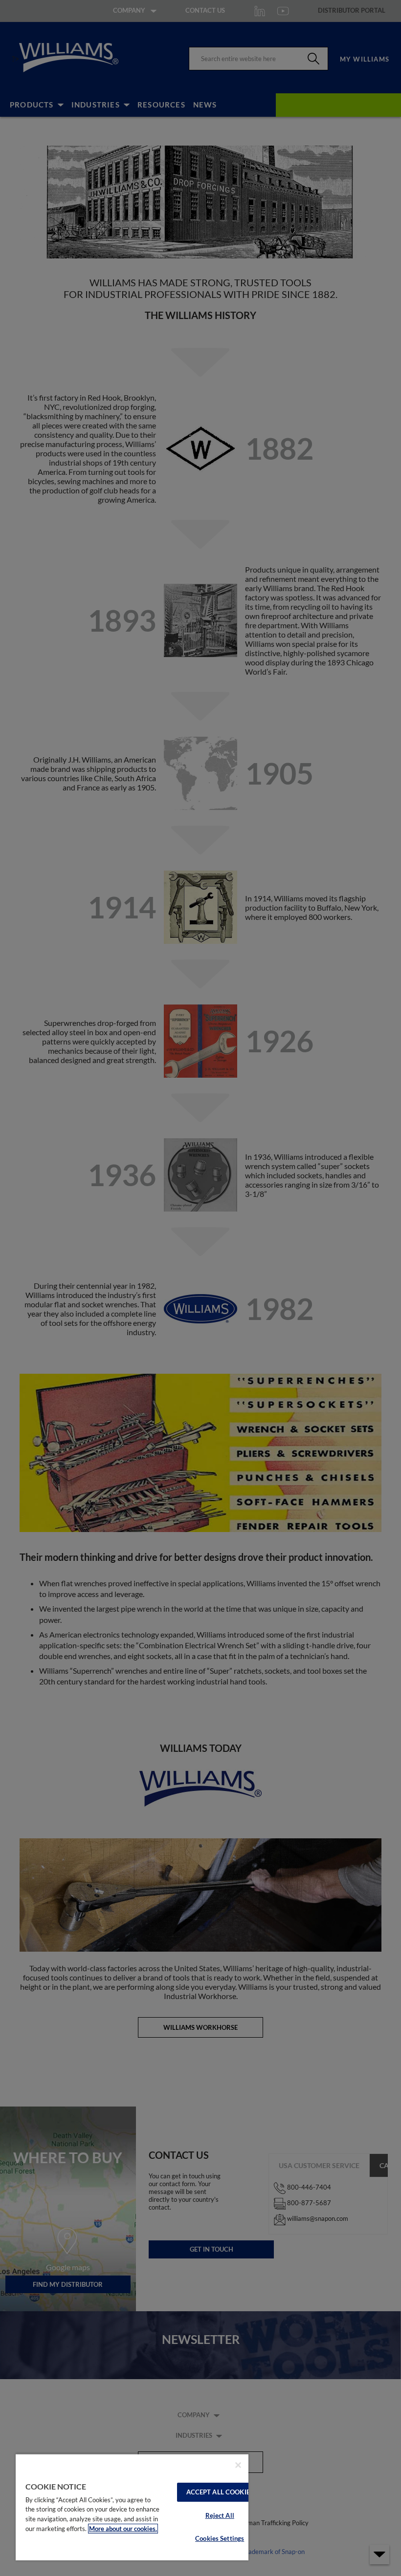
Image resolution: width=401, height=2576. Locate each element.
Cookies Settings (220, 2538)
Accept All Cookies (220, 2492)
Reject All (220, 2515)
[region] (132, 2507)
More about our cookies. (123, 2529)
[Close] (238, 2465)
